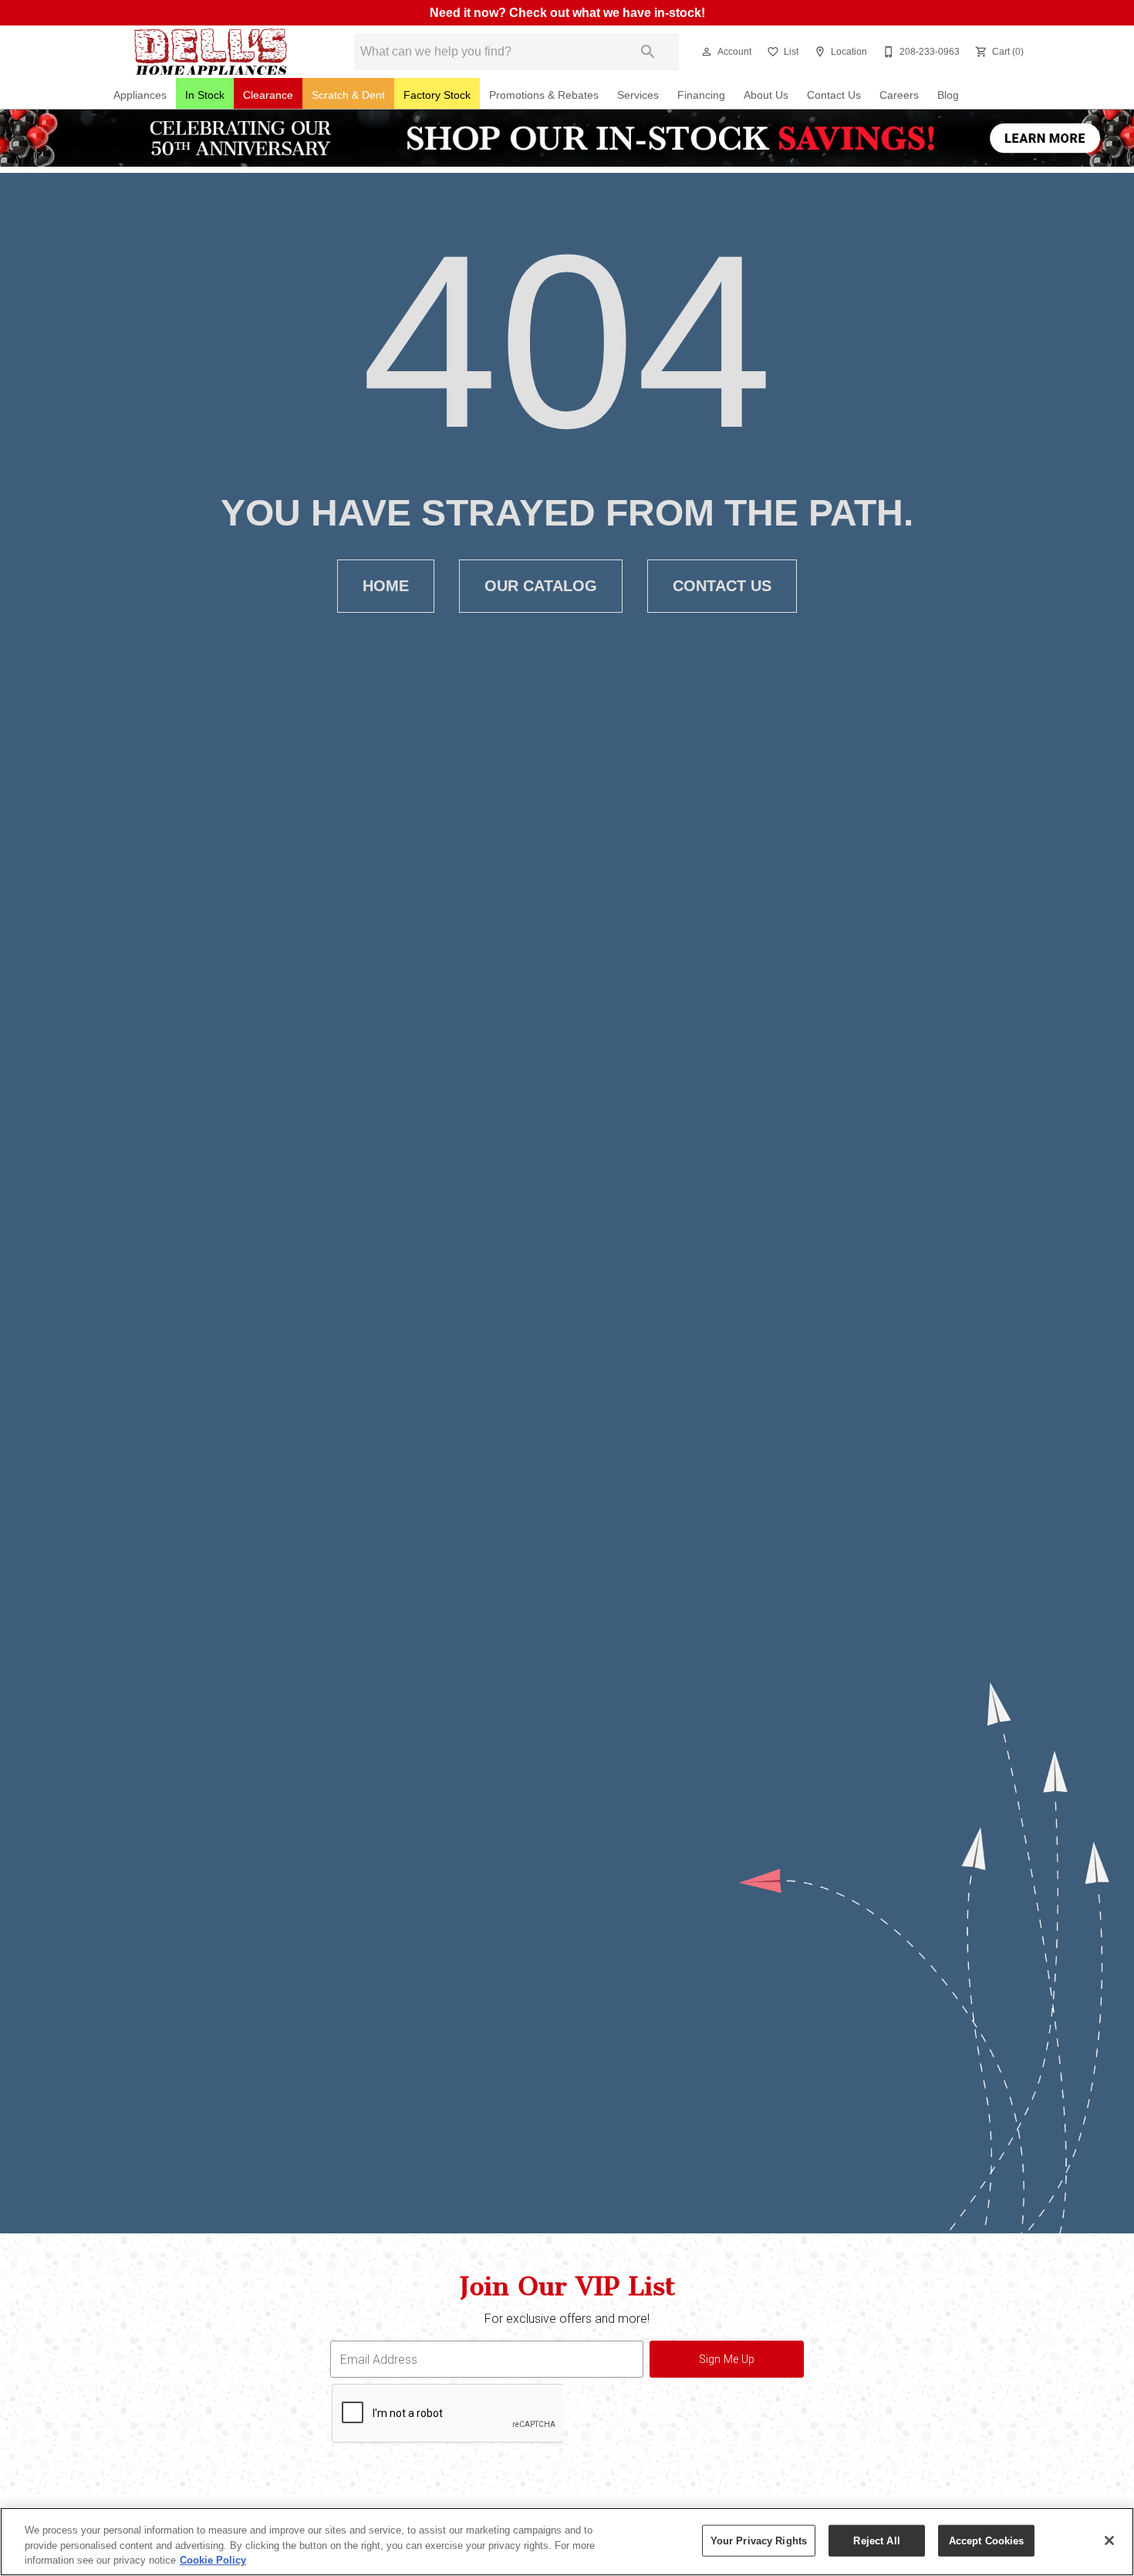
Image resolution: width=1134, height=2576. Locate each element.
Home (386, 586)
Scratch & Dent (348, 95)
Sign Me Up (727, 2360)
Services (638, 95)
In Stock (205, 95)
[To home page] (211, 52)
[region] (567, 2542)
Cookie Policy (213, 2560)
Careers (899, 95)
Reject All (876, 2540)
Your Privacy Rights (759, 2540)
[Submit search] (648, 52)
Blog (948, 95)
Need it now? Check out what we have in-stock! (567, 13)
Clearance (268, 95)
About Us (766, 95)
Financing (701, 95)
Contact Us (834, 95)
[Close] (1109, 2541)
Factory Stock (437, 95)
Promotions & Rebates (544, 95)
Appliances (140, 95)
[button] (707, 52)
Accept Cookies (987, 2540)
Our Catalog (541, 586)
